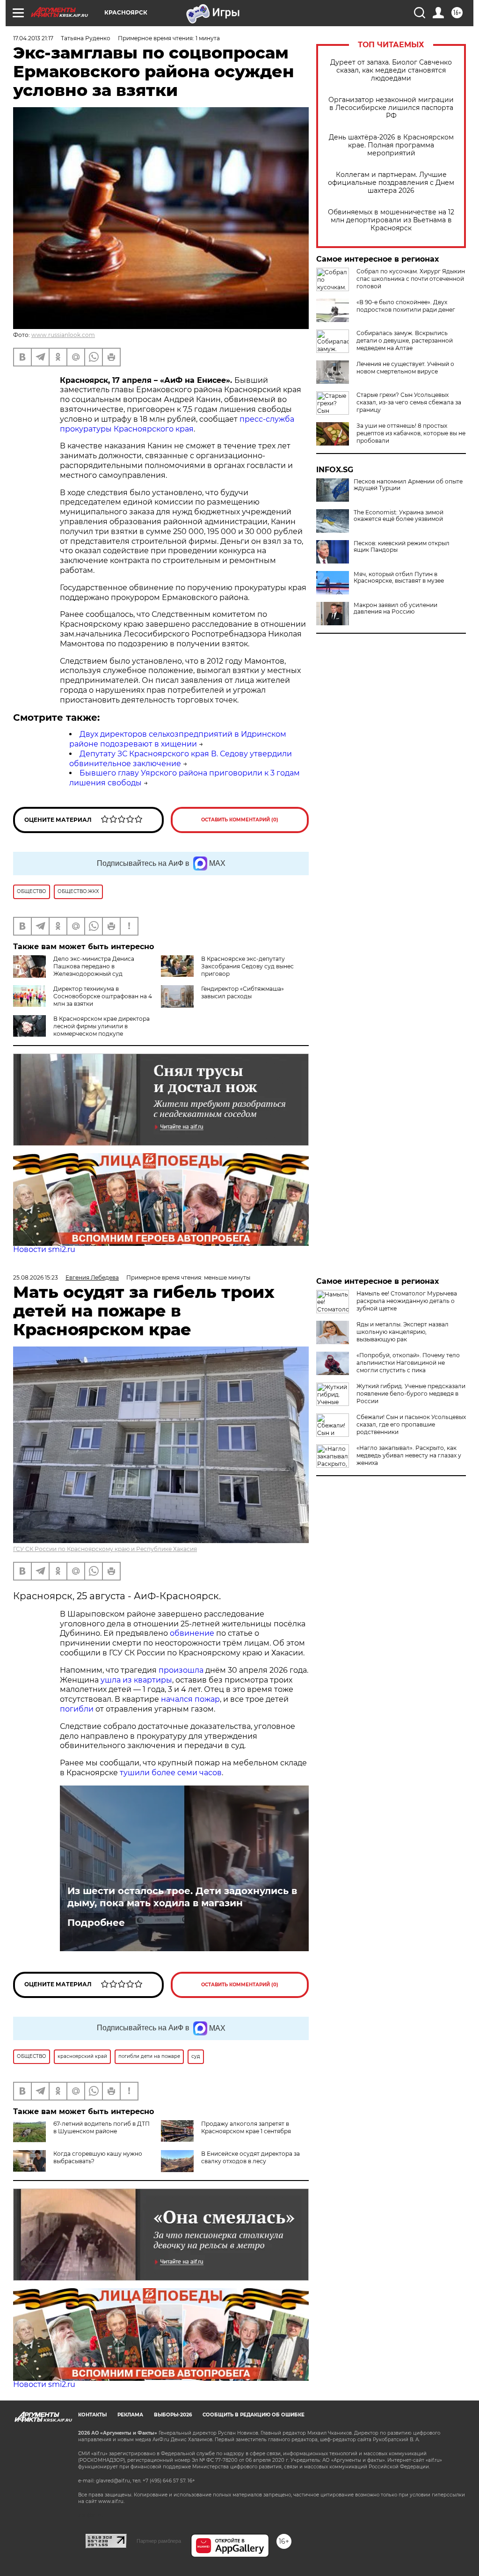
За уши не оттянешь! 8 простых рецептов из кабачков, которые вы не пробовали (411, 433)
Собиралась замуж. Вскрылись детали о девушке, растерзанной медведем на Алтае (405, 340)
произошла (181, 1670)
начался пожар (190, 1699)
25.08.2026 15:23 (36, 1277)
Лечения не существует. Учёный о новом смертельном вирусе (405, 368)
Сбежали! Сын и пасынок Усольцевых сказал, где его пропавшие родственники (411, 1424)
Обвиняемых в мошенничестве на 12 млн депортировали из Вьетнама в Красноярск (391, 220)
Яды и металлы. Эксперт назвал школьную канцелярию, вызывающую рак (403, 1332)
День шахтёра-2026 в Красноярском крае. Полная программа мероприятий (391, 145)
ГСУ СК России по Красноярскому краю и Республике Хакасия (105, 1549)
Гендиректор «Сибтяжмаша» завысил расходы (243, 992)
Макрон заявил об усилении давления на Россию (396, 608)
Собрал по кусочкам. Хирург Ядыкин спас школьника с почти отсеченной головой (411, 279)
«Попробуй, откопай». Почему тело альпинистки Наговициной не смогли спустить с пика (408, 1363)
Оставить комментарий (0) (240, 820)
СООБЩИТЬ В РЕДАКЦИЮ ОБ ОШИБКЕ (254, 2415)
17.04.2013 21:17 (33, 38)
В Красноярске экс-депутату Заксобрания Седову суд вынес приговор (247, 966)
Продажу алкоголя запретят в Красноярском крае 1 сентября (246, 2127)
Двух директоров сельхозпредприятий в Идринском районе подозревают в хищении (178, 739)
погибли (77, 1709)
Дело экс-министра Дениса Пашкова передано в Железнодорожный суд (94, 966)
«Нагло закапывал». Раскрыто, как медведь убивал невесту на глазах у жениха (409, 1455)
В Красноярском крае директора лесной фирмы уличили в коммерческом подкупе (102, 1026)
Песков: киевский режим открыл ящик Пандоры (402, 547)
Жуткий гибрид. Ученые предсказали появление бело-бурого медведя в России (411, 1394)
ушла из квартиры (136, 1680)
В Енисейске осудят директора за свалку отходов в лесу (250, 2157)
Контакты (92, 2415)
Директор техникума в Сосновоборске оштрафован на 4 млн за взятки (103, 996)
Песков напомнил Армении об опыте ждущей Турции (408, 485)
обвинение (192, 1633)
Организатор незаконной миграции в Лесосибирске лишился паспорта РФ (391, 108)
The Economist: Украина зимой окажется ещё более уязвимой (399, 516)
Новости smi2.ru (44, 1249)
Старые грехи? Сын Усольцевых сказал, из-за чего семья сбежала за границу (409, 402)
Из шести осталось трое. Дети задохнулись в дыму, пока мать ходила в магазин (182, 1897)
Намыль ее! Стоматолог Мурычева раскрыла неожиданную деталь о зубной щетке (407, 1301)
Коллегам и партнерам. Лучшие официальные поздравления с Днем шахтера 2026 (391, 183)
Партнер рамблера (159, 2541)
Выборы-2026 (173, 2415)
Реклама (130, 2415)
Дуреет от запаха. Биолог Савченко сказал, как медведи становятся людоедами (391, 70)
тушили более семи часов (171, 1773)
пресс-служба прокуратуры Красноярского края (177, 424)
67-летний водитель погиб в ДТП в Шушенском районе (102, 2127)
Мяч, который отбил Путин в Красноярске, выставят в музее (399, 578)
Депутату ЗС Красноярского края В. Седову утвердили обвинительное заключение (181, 759)
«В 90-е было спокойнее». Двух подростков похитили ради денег (406, 306)
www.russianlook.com (63, 335)
